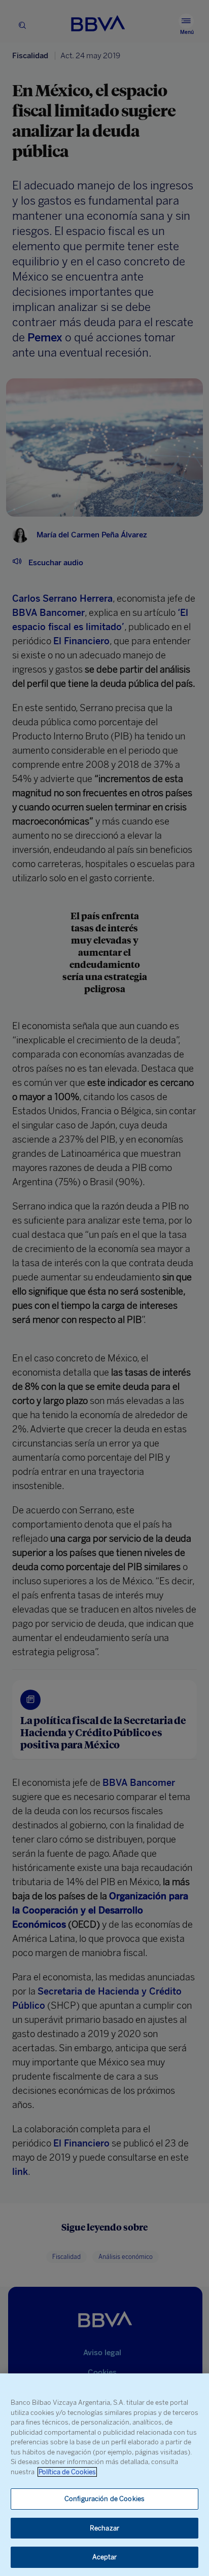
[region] (104, 2475)
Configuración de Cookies (104, 2499)
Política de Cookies (67, 2472)
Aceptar (105, 2557)
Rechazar (104, 2528)
